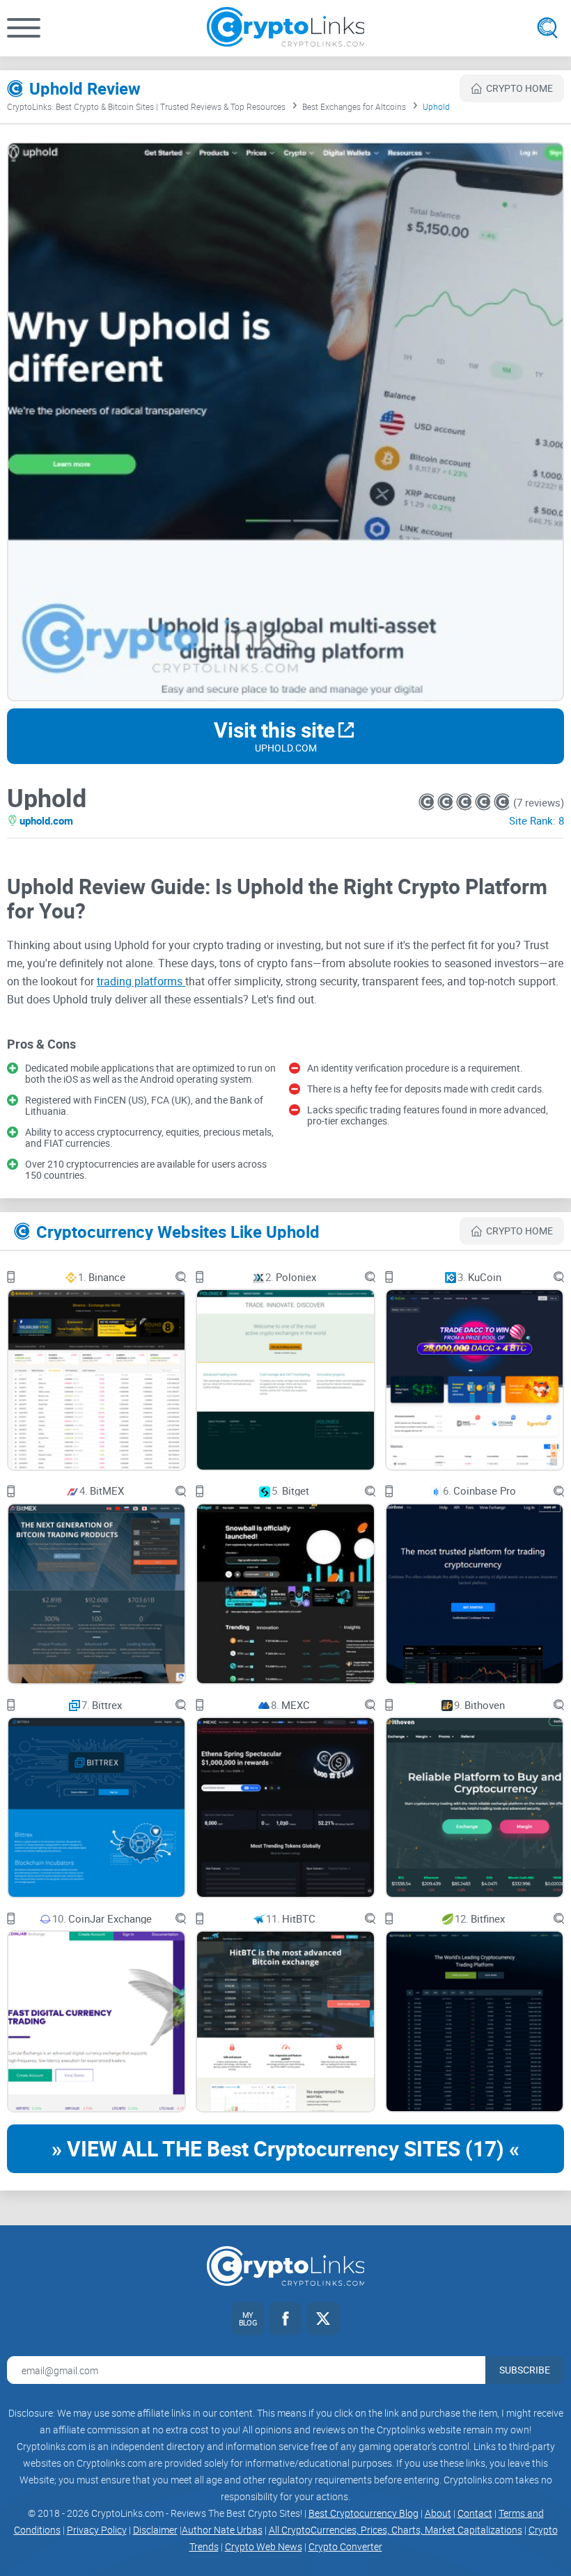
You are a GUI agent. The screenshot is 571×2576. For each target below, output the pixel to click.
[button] (24, 28)
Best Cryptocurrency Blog (363, 2513)
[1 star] (428, 802)
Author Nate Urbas (222, 2530)
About (438, 2513)
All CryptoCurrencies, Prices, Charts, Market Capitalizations (396, 2530)
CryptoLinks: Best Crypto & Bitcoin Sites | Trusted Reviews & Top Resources (146, 106)
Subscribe (525, 2370)
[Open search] (547, 28)
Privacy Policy (97, 2530)
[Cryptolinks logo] (286, 28)
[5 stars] (502, 802)
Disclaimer (155, 2530)
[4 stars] (484, 802)
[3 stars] (466, 802)
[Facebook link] (285, 2319)
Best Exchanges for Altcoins (354, 106)
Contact (475, 2513)
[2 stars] (447, 802)
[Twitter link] (323, 2319)
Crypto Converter (345, 2546)
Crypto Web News (264, 2546)
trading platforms (141, 981)
